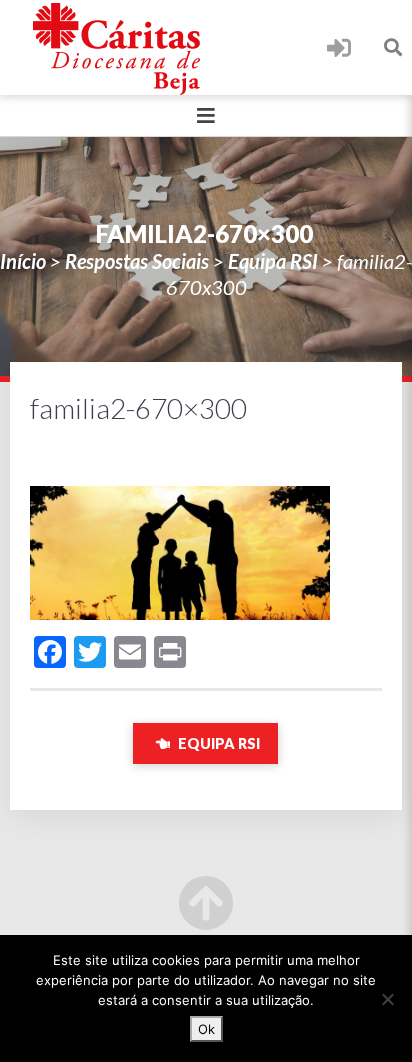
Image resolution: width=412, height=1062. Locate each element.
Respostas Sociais (137, 261)
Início (23, 261)
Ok (206, 1029)
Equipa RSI (273, 261)
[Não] (387, 999)
